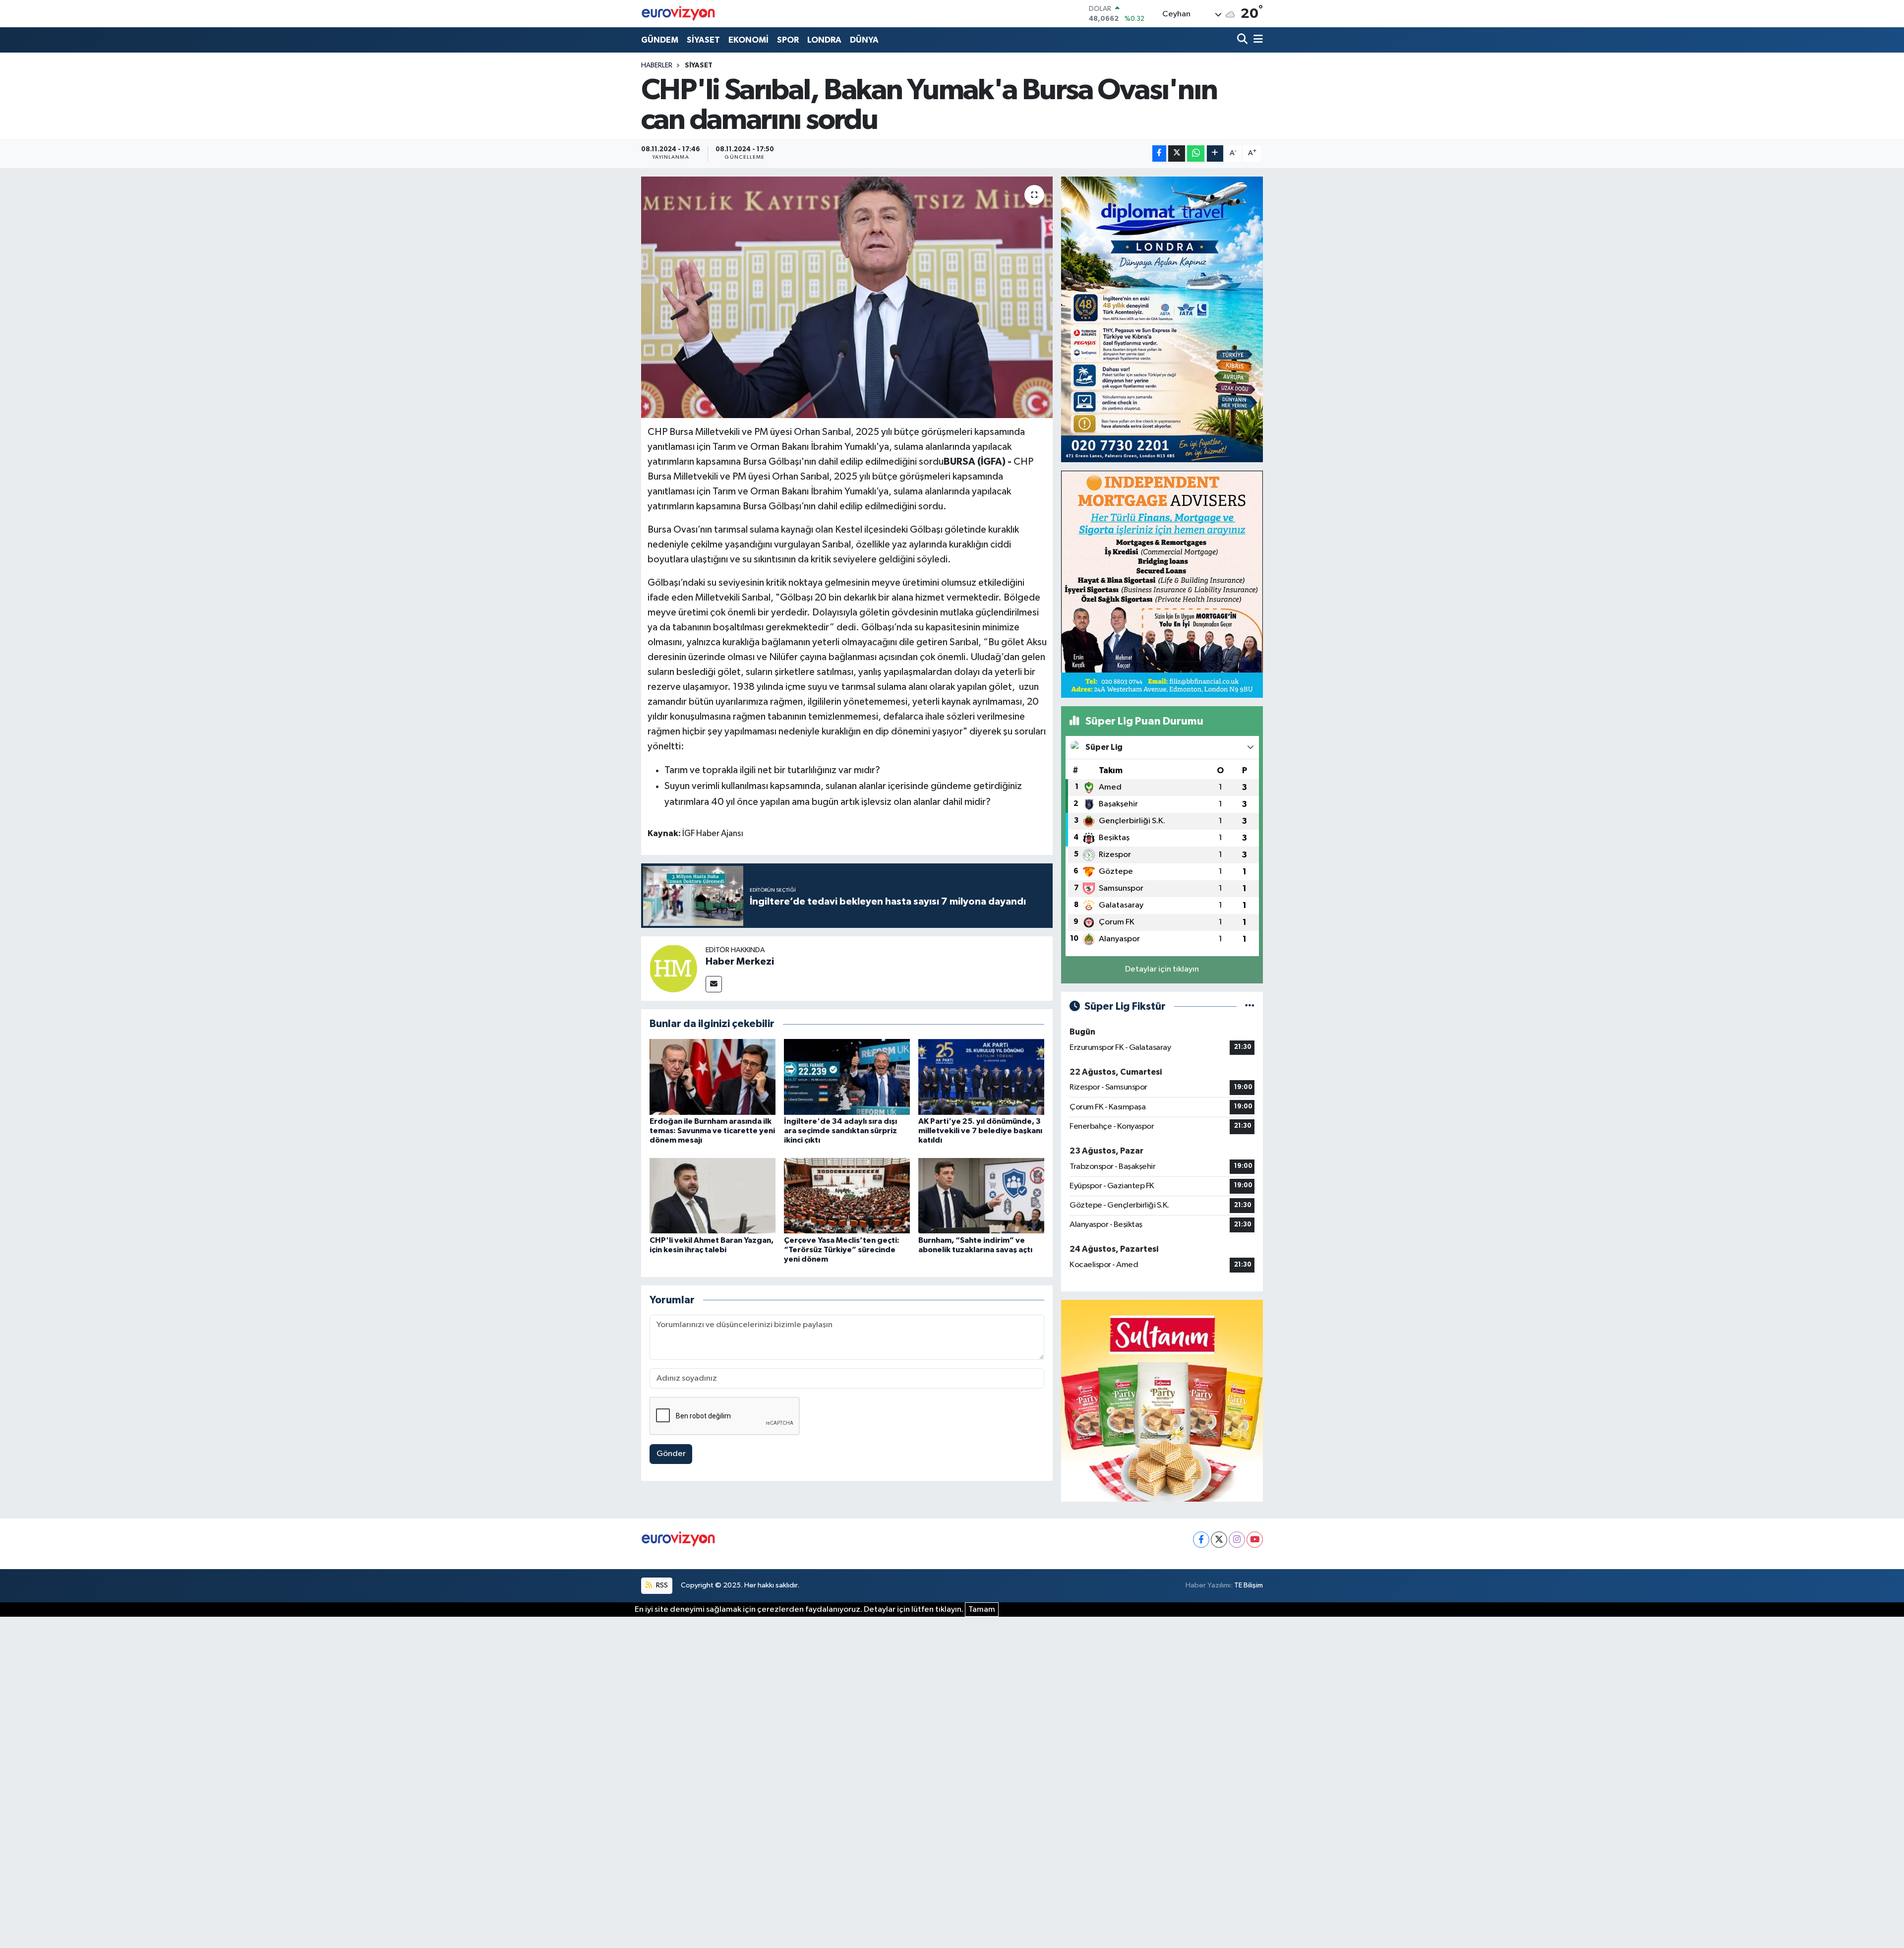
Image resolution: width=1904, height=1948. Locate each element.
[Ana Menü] (1256, 40)
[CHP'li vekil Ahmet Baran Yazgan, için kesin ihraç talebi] (713, 1195)
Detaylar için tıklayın (1162, 969)
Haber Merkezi (740, 962)
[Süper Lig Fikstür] (1250, 1006)
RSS (661, 1585)
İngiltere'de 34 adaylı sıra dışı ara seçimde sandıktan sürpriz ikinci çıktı (840, 1131)
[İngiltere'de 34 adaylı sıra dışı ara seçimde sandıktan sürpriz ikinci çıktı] (847, 1076)
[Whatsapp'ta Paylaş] (1196, 153)
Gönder (671, 1454)
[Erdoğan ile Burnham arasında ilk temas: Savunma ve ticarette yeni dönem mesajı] (713, 1076)
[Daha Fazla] (1215, 153)
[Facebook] (1201, 1540)
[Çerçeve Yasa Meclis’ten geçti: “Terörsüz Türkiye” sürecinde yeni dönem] (847, 1195)
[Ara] (1243, 40)
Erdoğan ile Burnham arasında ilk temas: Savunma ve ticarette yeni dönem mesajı (712, 1131)
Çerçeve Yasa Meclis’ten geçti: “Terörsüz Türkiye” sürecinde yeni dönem (842, 1250)
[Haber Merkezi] (673, 968)
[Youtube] (1255, 1540)
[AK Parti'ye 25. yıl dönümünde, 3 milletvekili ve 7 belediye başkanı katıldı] (981, 1076)
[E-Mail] (714, 984)
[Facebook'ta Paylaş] (1159, 153)
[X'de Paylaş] (1177, 153)
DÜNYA (864, 40)
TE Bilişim (1249, 1585)
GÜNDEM (660, 40)
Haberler (657, 65)
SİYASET (703, 40)
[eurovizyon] (678, 13)
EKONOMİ (748, 40)
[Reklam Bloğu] (1162, 319)
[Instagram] (1237, 1540)
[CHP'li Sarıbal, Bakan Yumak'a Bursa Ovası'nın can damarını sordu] (847, 297)
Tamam (982, 1610)
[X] (1219, 1540)
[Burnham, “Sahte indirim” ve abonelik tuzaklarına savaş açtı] (981, 1195)
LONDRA (824, 40)
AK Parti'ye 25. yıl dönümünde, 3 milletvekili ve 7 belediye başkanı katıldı (980, 1131)
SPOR (788, 40)
